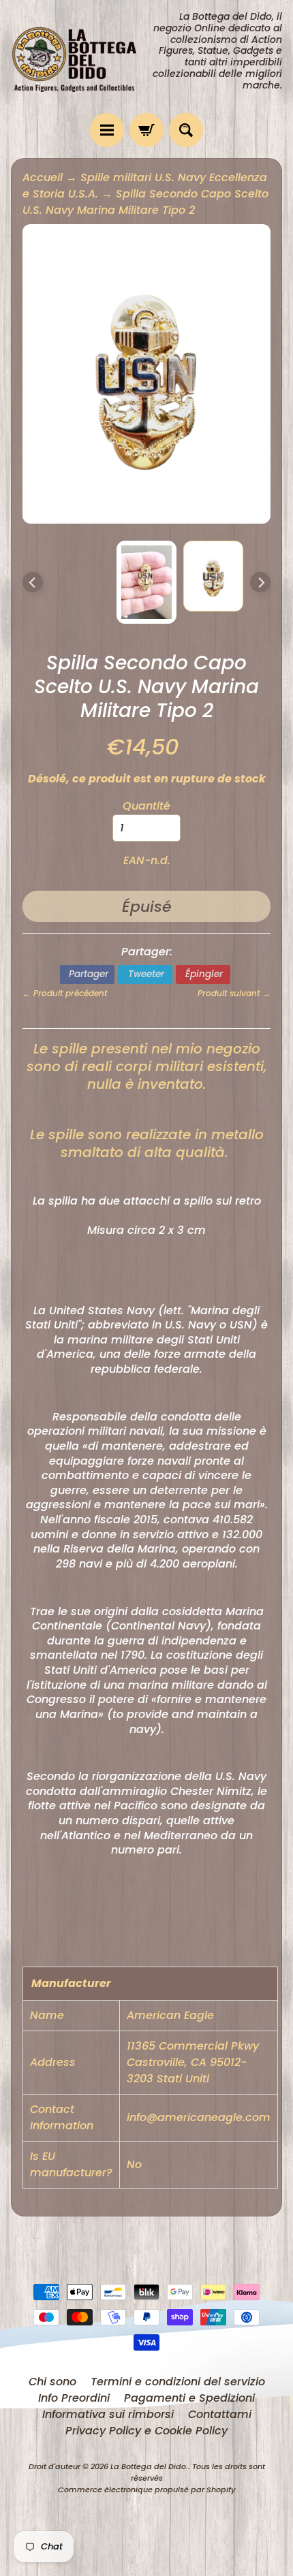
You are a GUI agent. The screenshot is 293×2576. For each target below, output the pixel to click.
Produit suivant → (234, 993)
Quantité (146, 806)
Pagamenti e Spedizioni (189, 2398)
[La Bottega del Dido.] (79, 56)
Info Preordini (74, 2398)
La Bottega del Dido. (149, 2466)
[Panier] (146, 130)
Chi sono (52, 2382)
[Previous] (33, 582)
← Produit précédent (65, 993)
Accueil (43, 177)
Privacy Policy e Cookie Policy (146, 2431)
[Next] (260, 582)
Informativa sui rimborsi (108, 2414)
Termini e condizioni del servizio (178, 2382)
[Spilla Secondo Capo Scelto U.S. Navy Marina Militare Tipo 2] (213, 576)
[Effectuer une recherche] (186, 130)
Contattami (220, 2414)
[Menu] (107, 130)
